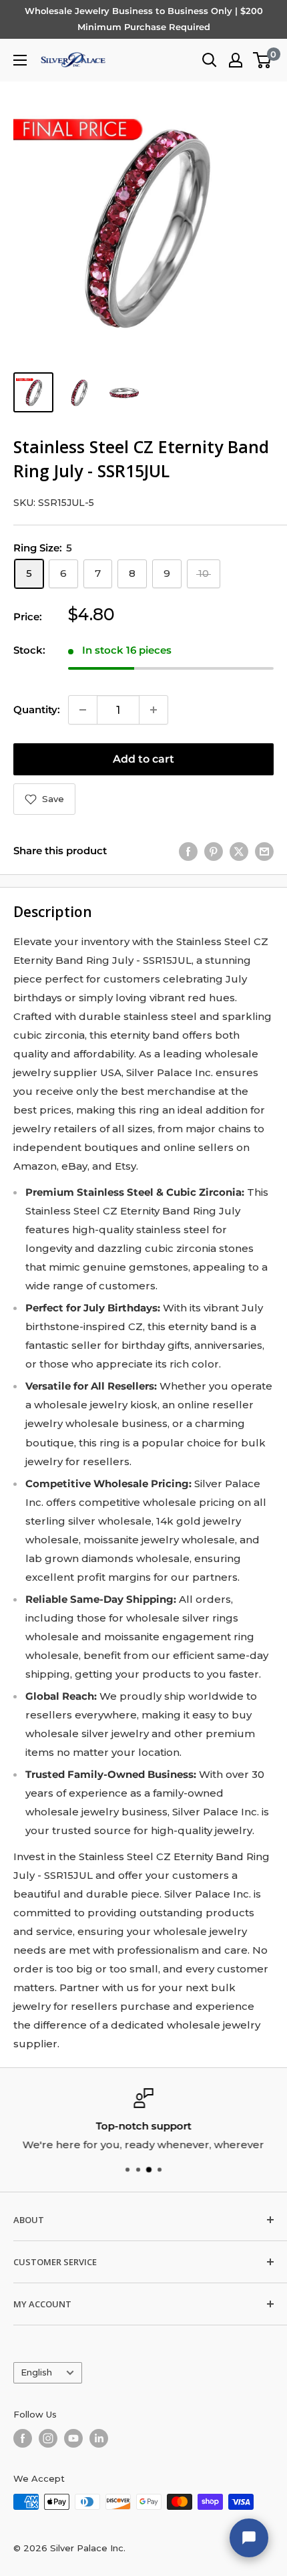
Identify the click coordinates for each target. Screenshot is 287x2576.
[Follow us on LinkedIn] (99, 2438)
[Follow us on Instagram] (48, 2438)
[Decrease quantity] (83, 710)
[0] (263, 60)
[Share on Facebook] (188, 851)
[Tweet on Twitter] (239, 851)
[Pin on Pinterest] (214, 851)
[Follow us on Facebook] (23, 2438)
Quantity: (37, 710)
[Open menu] (20, 60)
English (36, 2372)
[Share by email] (264, 851)
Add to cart (143, 759)
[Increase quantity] (154, 710)
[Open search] (210, 60)
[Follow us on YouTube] (73, 2438)
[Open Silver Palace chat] (249, 2538)
